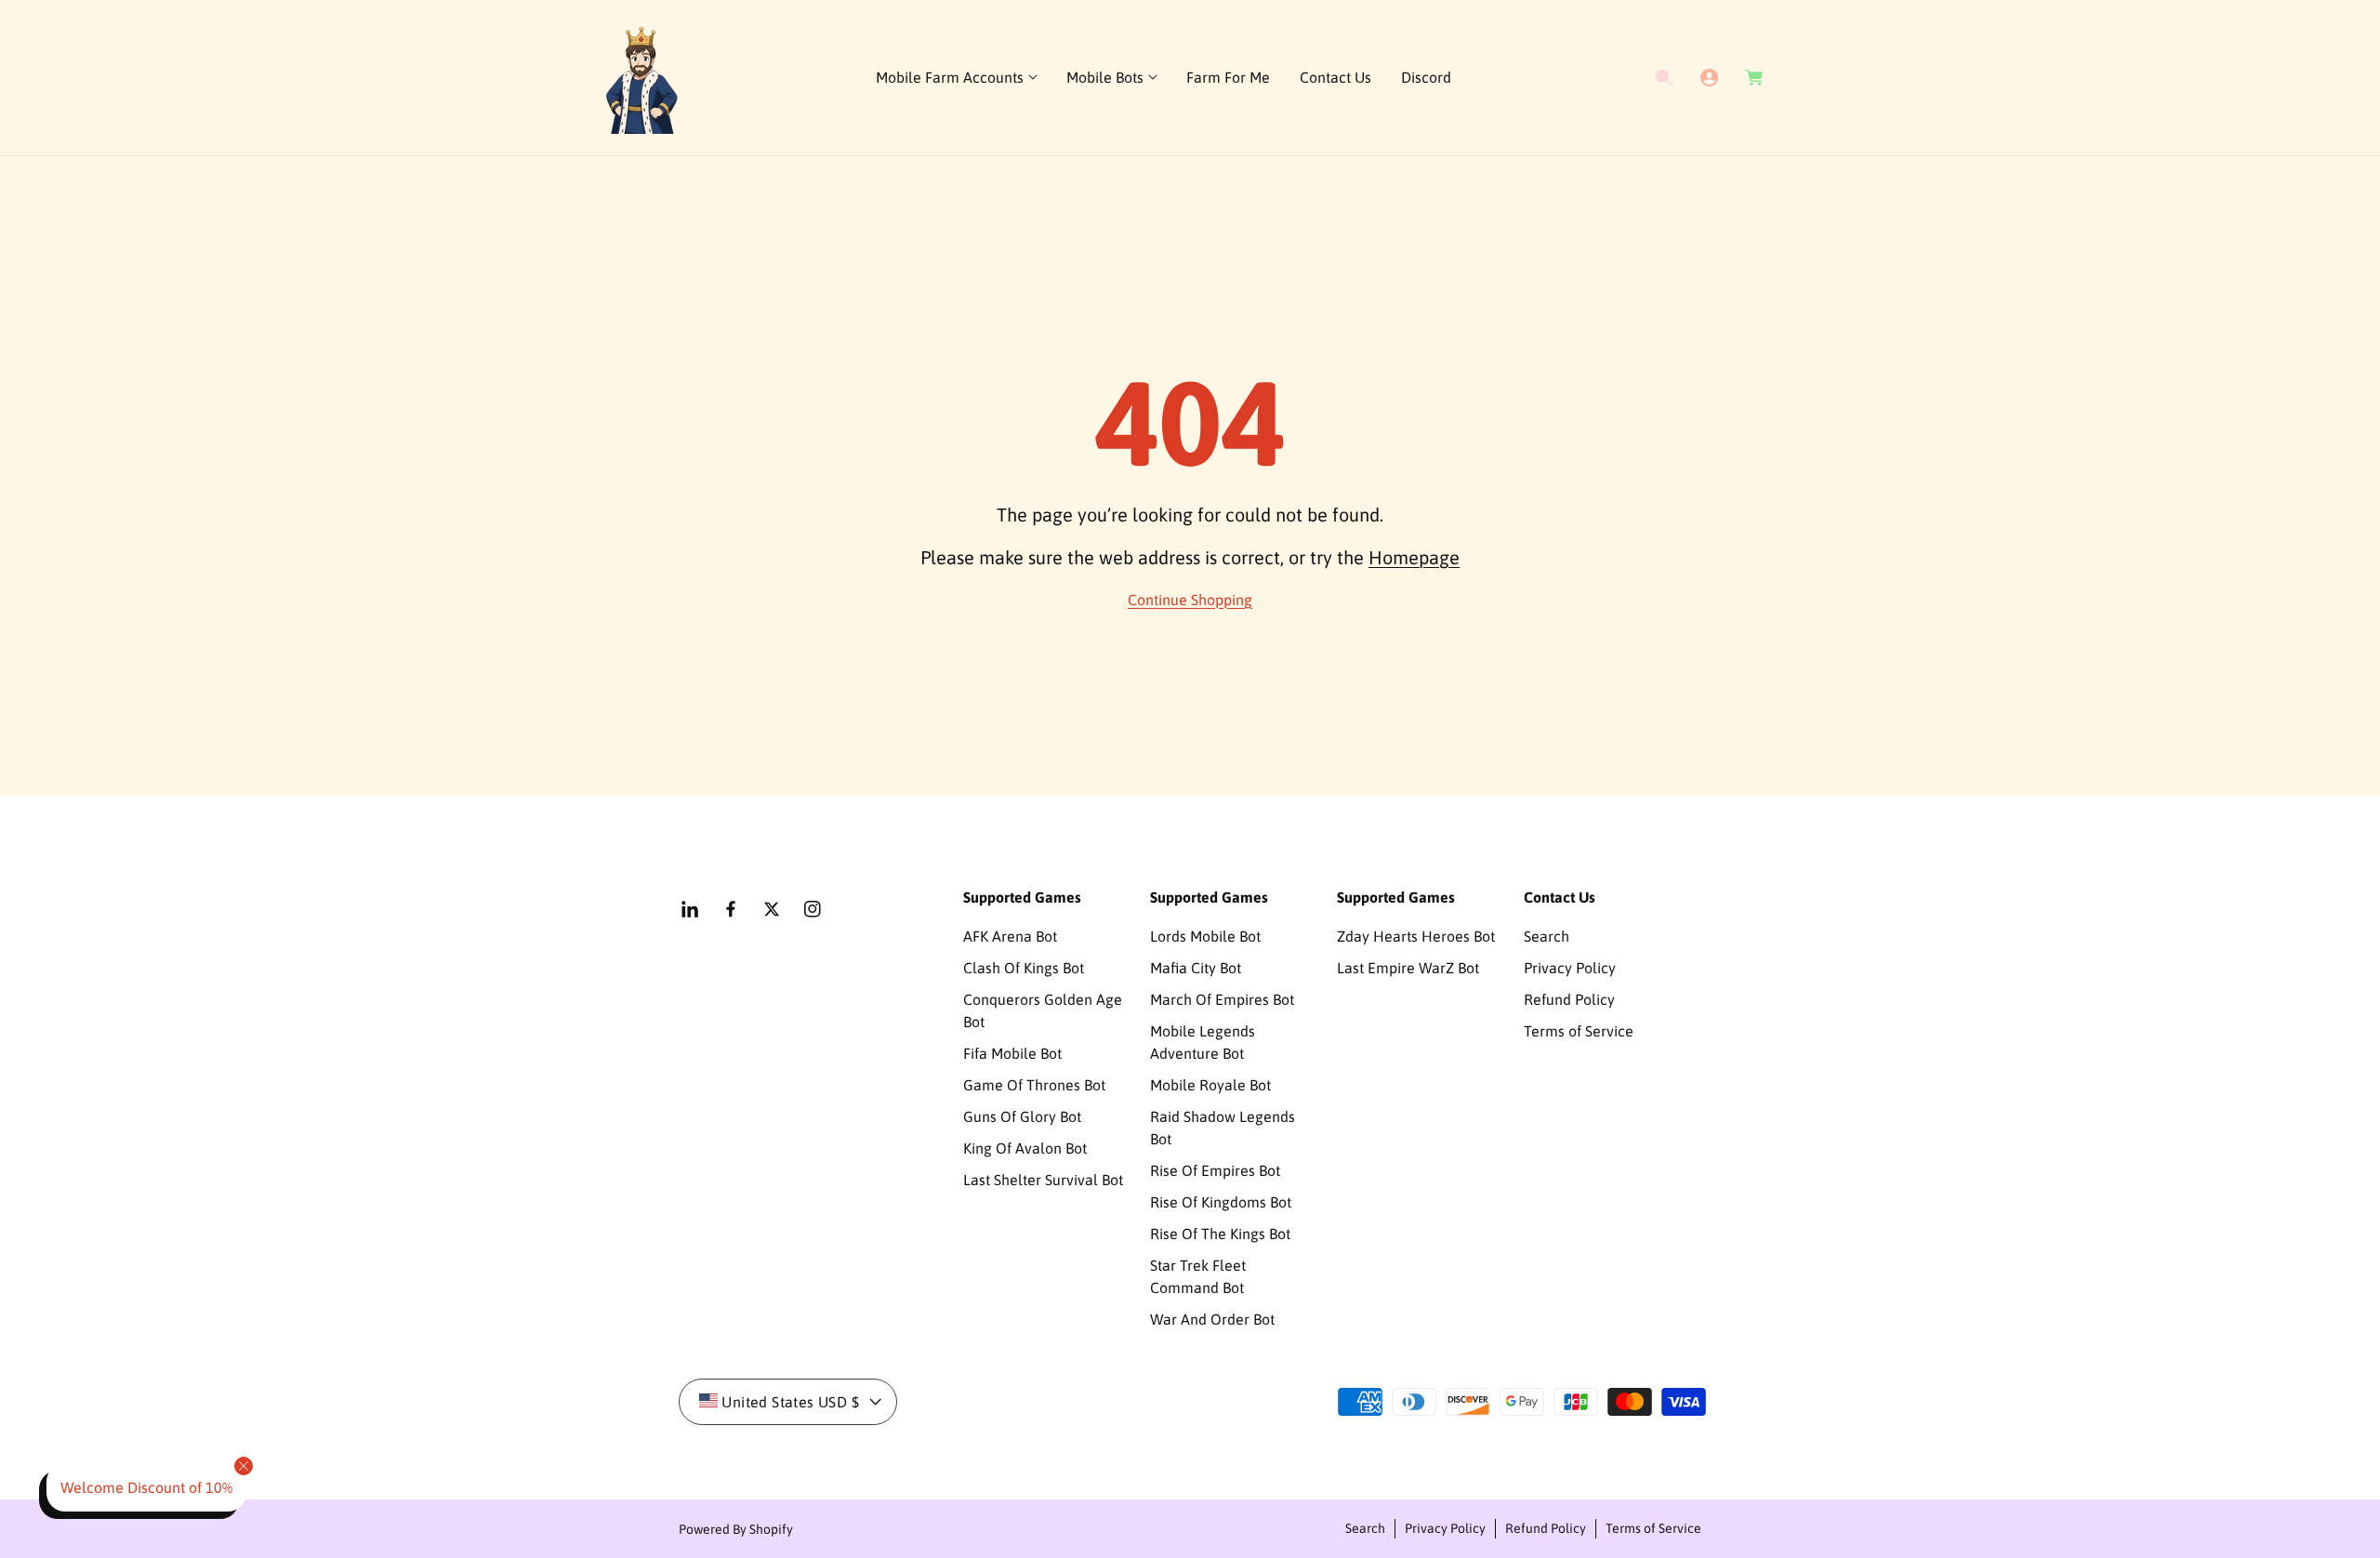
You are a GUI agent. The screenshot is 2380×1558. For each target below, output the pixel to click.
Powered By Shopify (736, 1529)
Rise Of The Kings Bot (1220, 1234)
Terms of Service (1579, 1031)
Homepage (1414, 557)
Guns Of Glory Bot (1022, 1116)
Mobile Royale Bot (1210, 1085)
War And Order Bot (1212, 1319)
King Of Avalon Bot (1025, 1148)
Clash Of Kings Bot (1024, 968)
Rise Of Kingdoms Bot (1221, 1202)
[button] (956, 78)
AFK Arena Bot (1010, 936)
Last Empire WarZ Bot (1408, 968)
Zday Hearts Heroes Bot (1416, 936)
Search (1547, 936)
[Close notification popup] (244, 1466)
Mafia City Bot (1196, 968)
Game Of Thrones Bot (1034, 1085)
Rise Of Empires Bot (1215, 1170)
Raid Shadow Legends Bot (1223, 1128)
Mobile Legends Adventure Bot (1203, 1042)
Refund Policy (1569, 999)
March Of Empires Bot (1222, 999)
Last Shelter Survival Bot (1043, 1180)
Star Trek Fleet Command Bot (1198, 1276)
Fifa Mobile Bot (1012, 1053)
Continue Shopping (1190, 600)
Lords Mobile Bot (1205, 936)
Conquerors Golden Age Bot (1043, 1010)
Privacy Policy (1570, 968)
